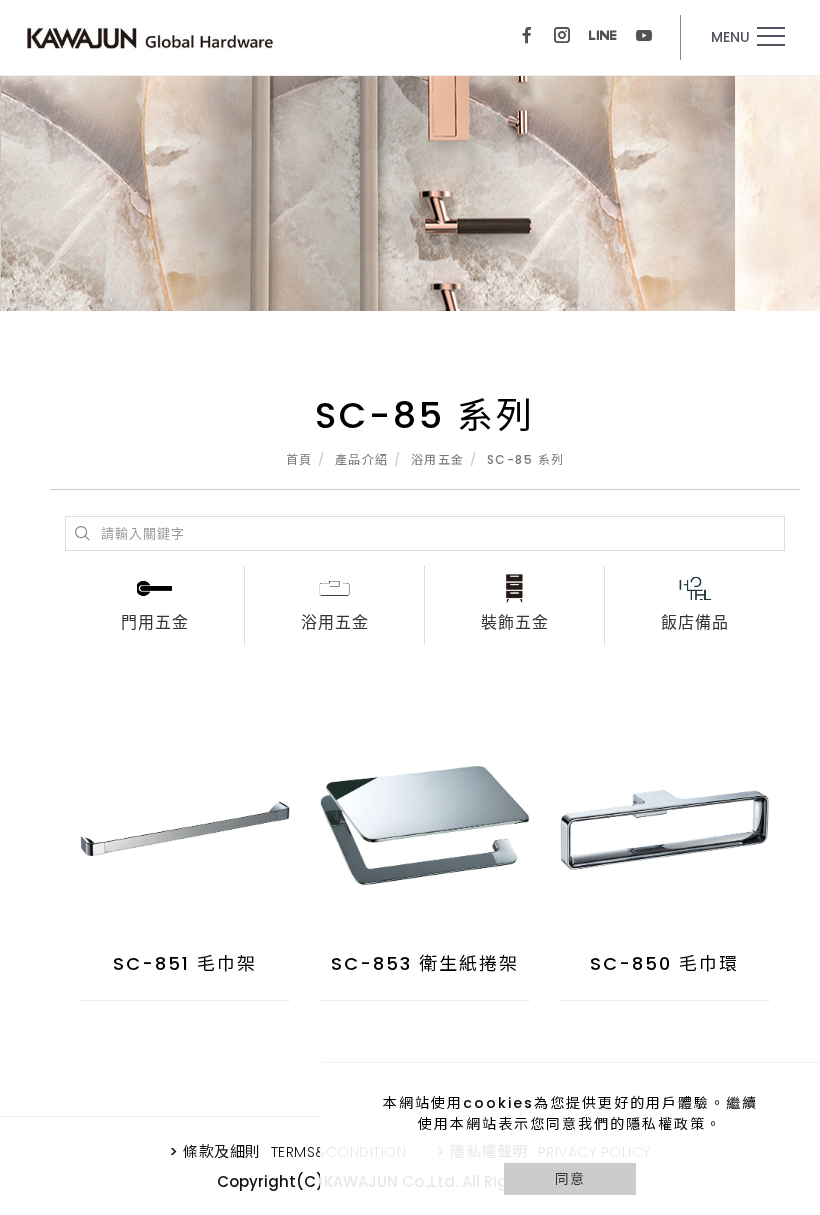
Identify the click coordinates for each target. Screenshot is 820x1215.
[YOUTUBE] (644, 37)
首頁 (299, 459)
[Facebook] (527, 37)
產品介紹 (362, 459)
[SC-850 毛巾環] (665, 821)
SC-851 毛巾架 (185, 963)
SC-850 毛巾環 (664, 963)
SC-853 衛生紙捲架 (425, 963)
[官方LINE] (603, 37)
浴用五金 (438, 459)
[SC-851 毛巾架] (185, 821)
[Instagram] (562, 37)
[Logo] (150, 37)
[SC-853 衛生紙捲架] (425, 823)
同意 (570, 1179)
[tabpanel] (410, 193)
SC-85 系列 (526, 459)
